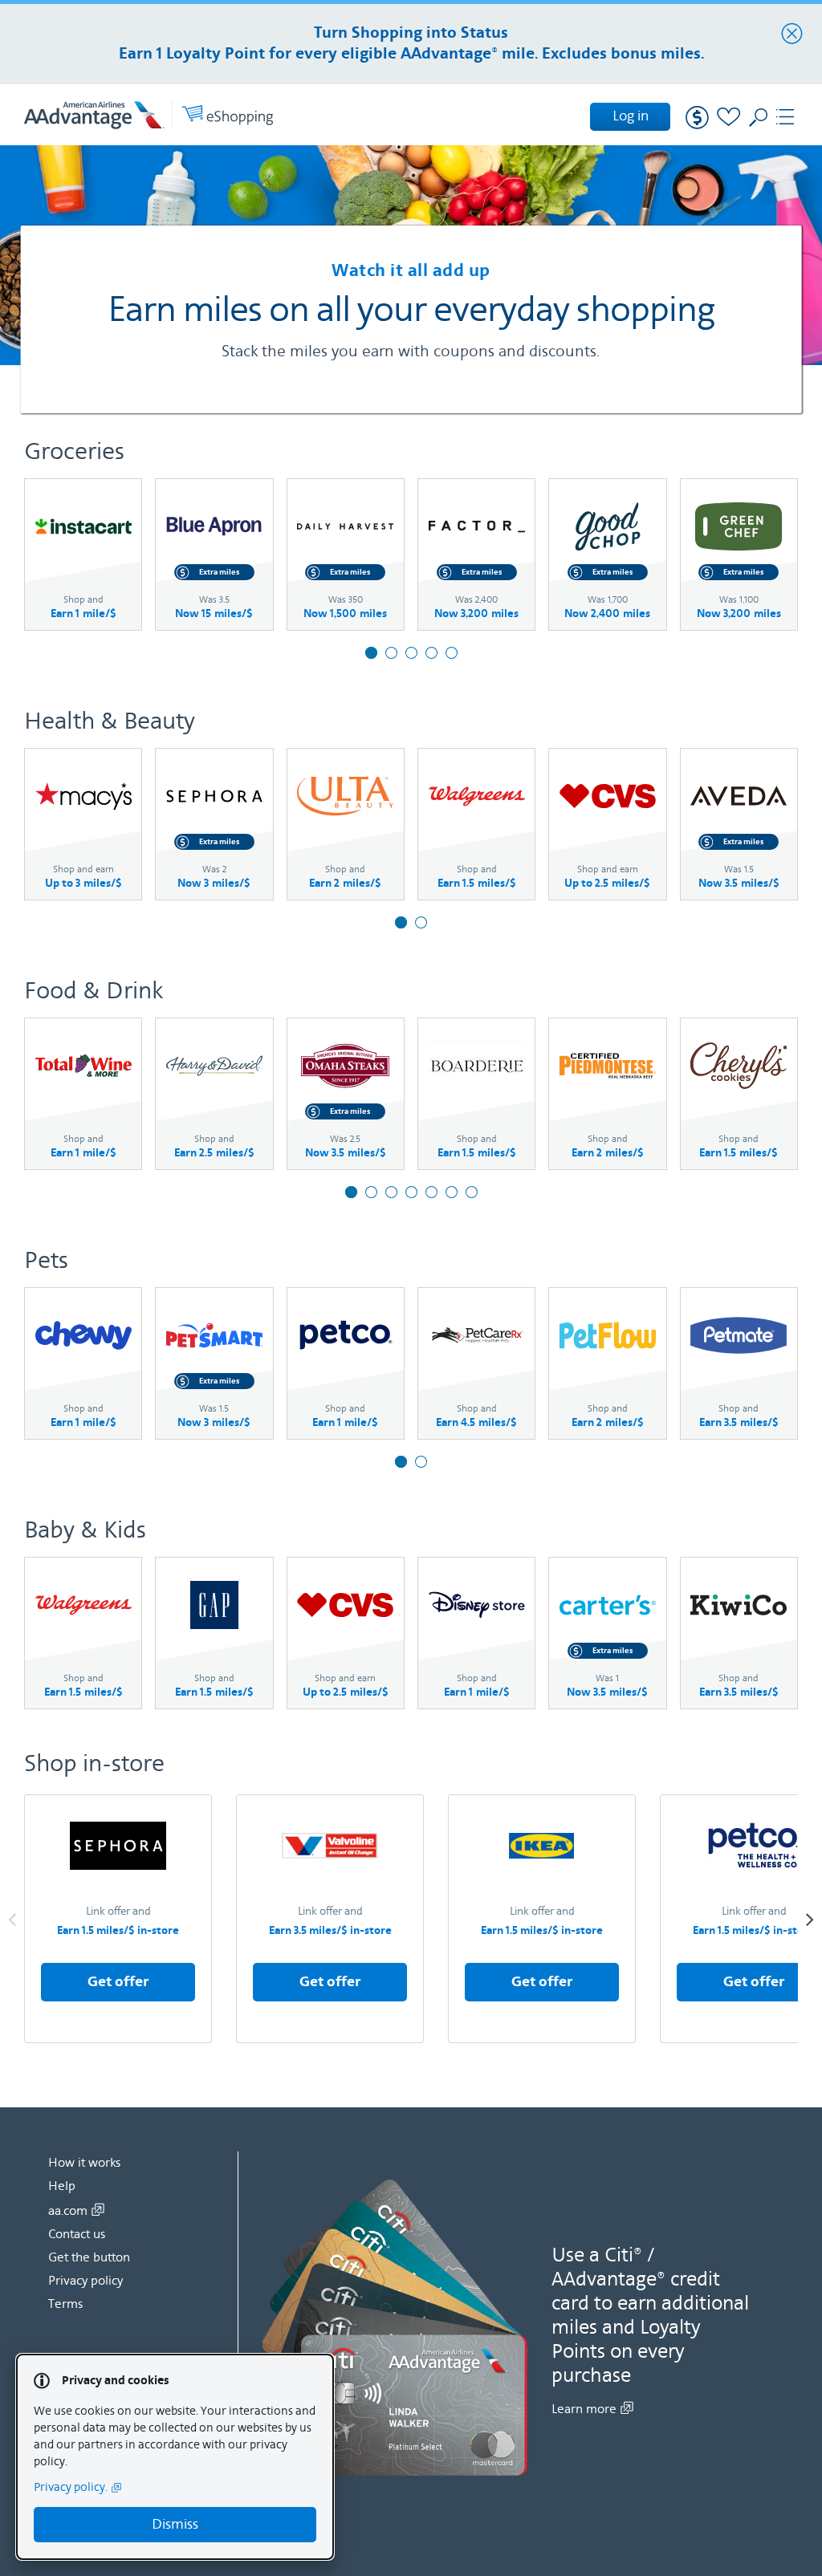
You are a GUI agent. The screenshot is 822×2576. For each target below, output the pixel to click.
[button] (118, 1919)
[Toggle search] (757, 122)
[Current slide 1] (371, 653)
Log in (631, 116)
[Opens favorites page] (725, 120)
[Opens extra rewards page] (694, 120)
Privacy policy (85, 2281)
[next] (810, 1919)
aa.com (68, 2211)
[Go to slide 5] (452, 653)
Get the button (89, 2257)
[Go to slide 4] (431, 653)
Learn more (584, 2409)
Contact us (77, 2234)
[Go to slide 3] (411, 653)
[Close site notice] (792, 35)
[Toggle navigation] (787, 120)
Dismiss (175, 2524)
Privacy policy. (71, 2487)
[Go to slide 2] (391, 653)
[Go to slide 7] (472, 1192)
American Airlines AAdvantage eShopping (149, 115)
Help (62, 2186)
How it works (84, 2163)
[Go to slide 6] (452, 1192)
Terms (65, 2304)
